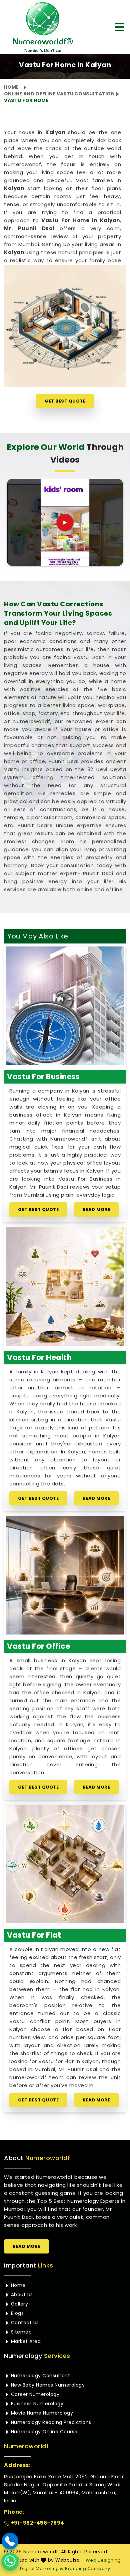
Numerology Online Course (43, 2432)
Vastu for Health (39, 1358)
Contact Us (24, 2323)
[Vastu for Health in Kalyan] (65, 1286)
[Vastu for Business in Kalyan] (65, 1006)
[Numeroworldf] (40, 27)
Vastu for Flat (34, 1935)
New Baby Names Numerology (47, 2385)
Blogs (16, 2313)
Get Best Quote (65, 401)
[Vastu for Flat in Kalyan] (65, 1864)
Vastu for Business (43, 1077)
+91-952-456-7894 (37, 2523)
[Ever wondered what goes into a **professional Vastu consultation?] (65, 523)
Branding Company (87, 2568)
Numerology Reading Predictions (50, 2422)
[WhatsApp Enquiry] (10, 2561)
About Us (21, 2295)
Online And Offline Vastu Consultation (59, 94)
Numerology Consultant (40, 2376)
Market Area (25, 2341)
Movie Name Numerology (41, 2413)
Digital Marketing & (42, 2568)
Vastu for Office (38, 1646)
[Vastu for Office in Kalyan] (65, 1575)
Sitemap (20, 2332)
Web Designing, (104, 2560)
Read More (96, 1209)
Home (11, 87)
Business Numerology (36, 2404)
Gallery (19, 2304)
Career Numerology (34, 2394)
